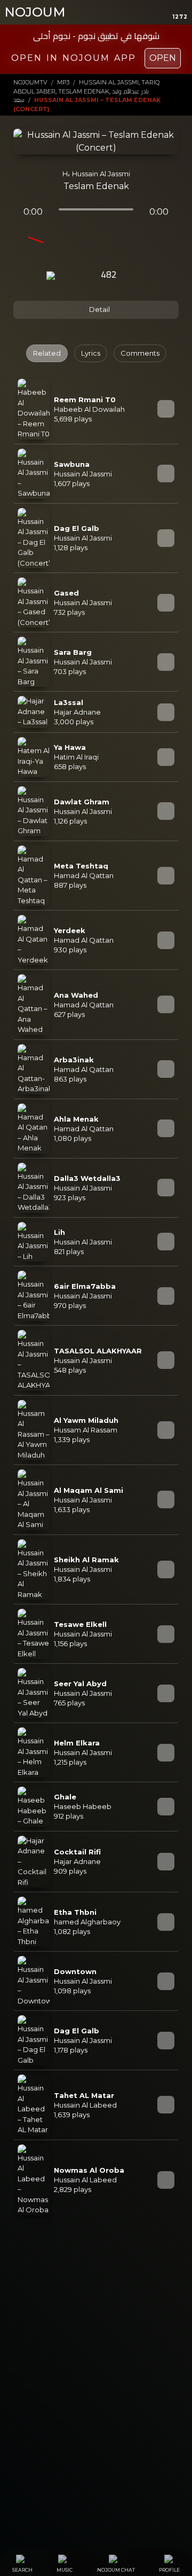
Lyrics (91, 353)
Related (47, 353)
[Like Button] (138, 276)
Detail (99, 309)
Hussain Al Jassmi (101, 174)
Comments (140, 353)
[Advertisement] (96, 2330)
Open (163, 58)
